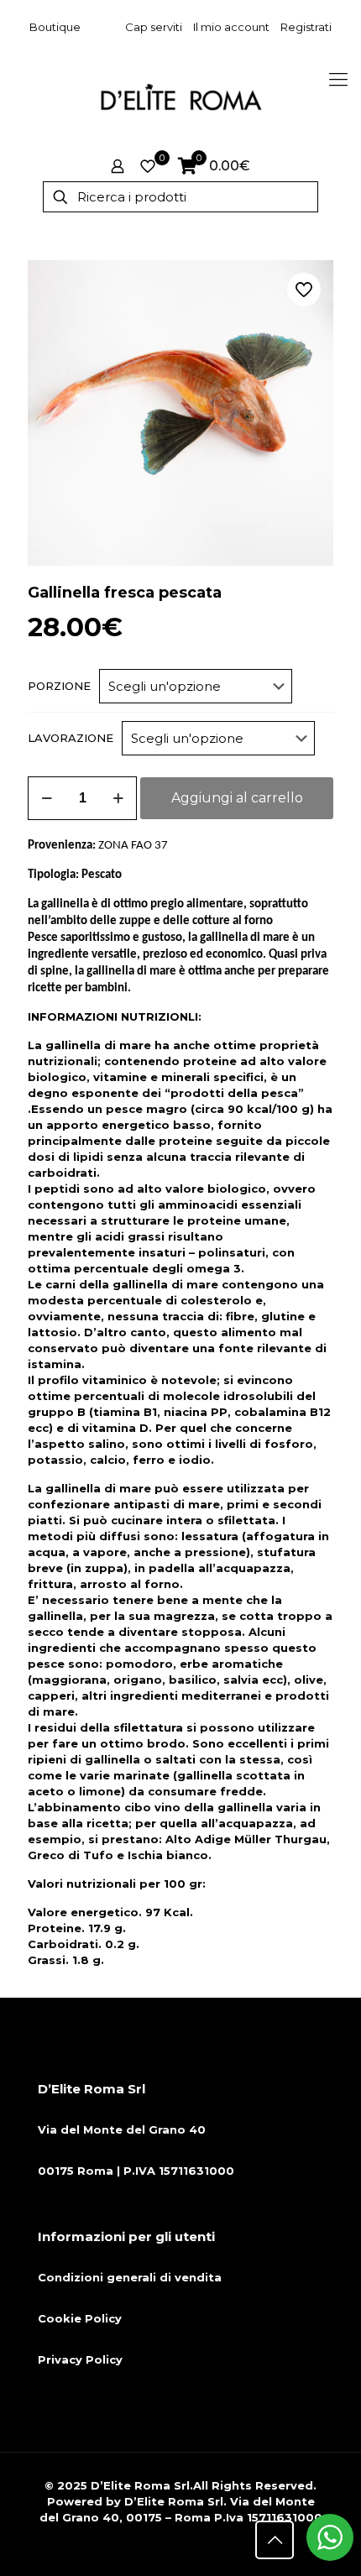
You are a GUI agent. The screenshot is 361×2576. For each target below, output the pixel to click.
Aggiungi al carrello (237, 798)
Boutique (55, 27)
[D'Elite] (180, 97)
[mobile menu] (338, 80)
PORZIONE (59, 686)
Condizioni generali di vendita (130, 2277)
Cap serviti (154, 27)
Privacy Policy (80, 2359)
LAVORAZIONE (71, 738)
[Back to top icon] (275, 2540)
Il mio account (231, 27)
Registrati (306, 27)
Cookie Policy (80, 2318)
